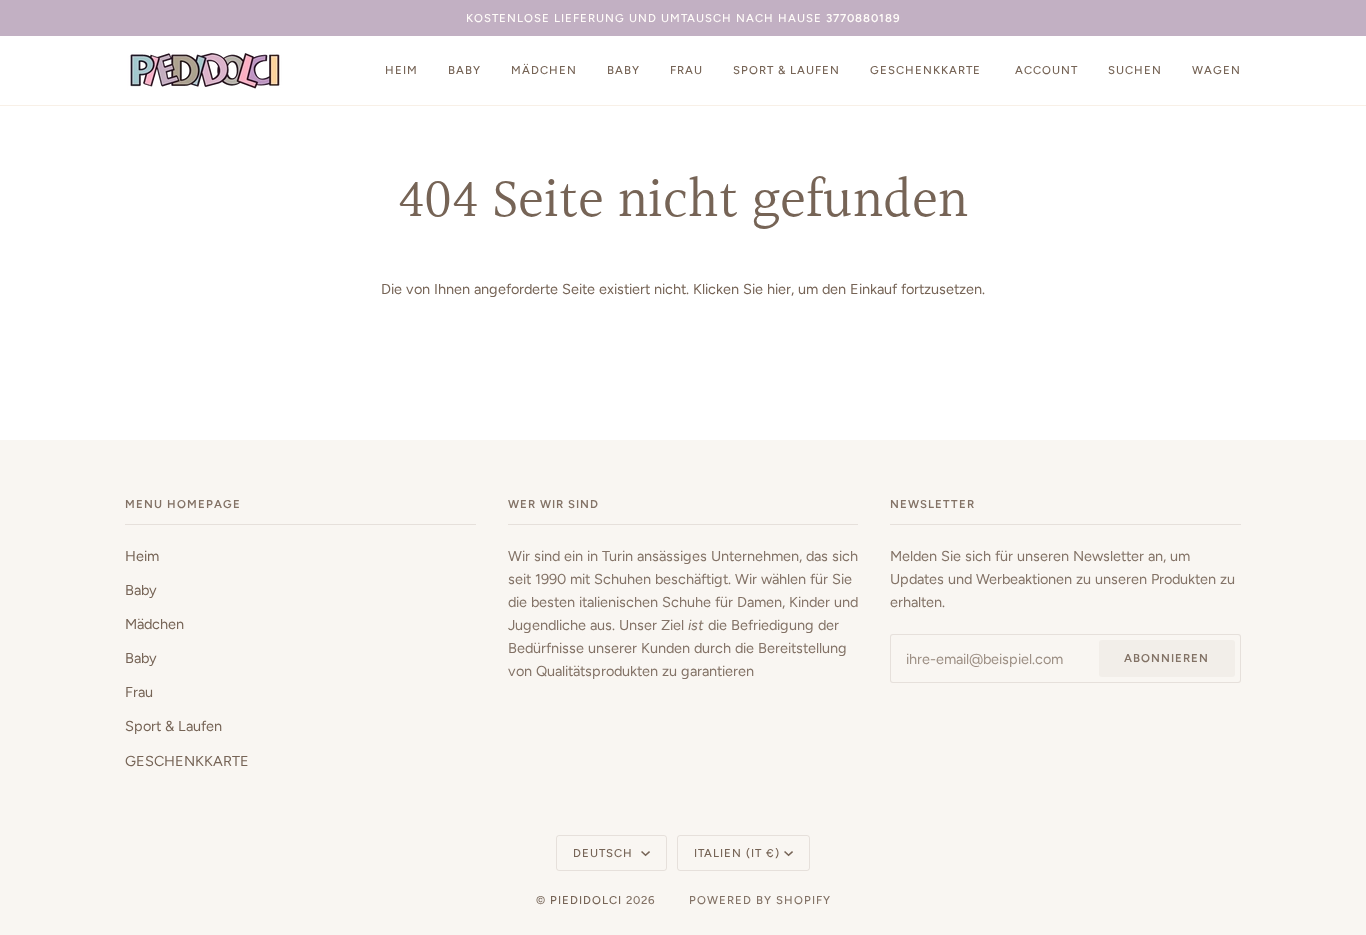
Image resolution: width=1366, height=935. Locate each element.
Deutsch (605, 853)
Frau (139, 692)
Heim (142, 556)
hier (779, 289)
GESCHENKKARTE (187, 761)
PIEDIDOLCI (586, 900)
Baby (141, 590)
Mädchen (154, 624)
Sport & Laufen (173, 726)
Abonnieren (1166, 658)
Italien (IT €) (737, 853)
